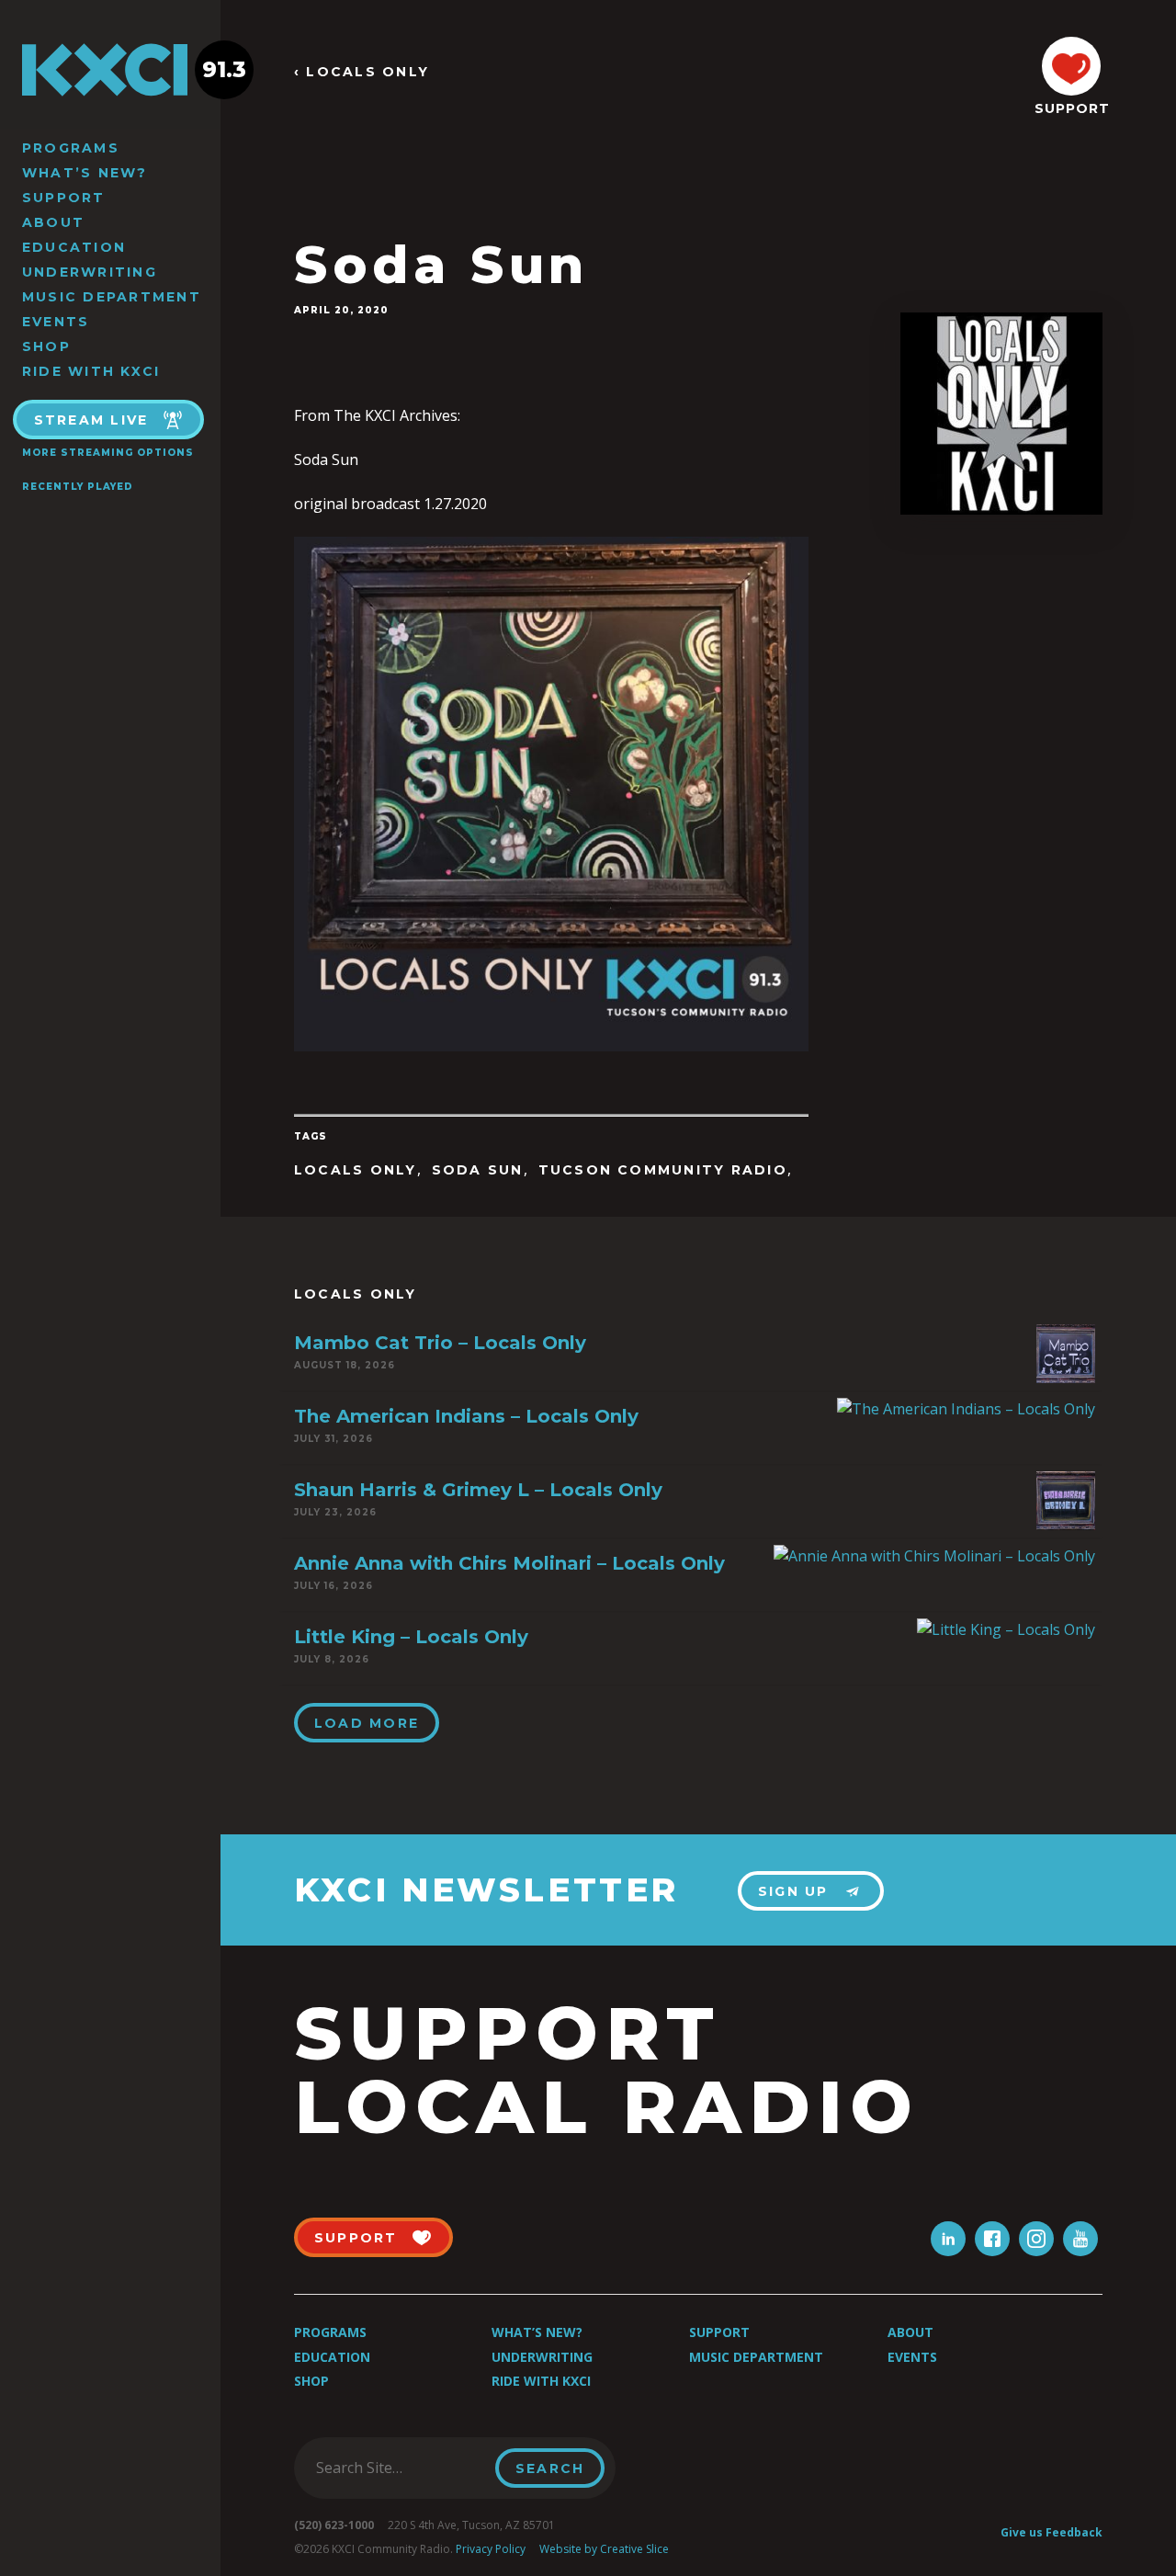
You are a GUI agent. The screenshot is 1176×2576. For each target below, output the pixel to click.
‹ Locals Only (362, 72)
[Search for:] (400, 2468)
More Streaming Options (108, 453)
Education (74, 247)
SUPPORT (1071, 108)
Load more (367, 1723)
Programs (71, 148)
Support (64, 198)
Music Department (112, 297)
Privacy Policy (491, 2549)
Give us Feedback (1052, 2532)
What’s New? (85, 173)
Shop (46, 346)
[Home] (110, 70)
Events (56, 322)
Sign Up (793, 1891)
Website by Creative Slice (604, 2549)
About (53, 222)
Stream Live (91, 420)
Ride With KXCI (91, 371)
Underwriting (90, 272)
